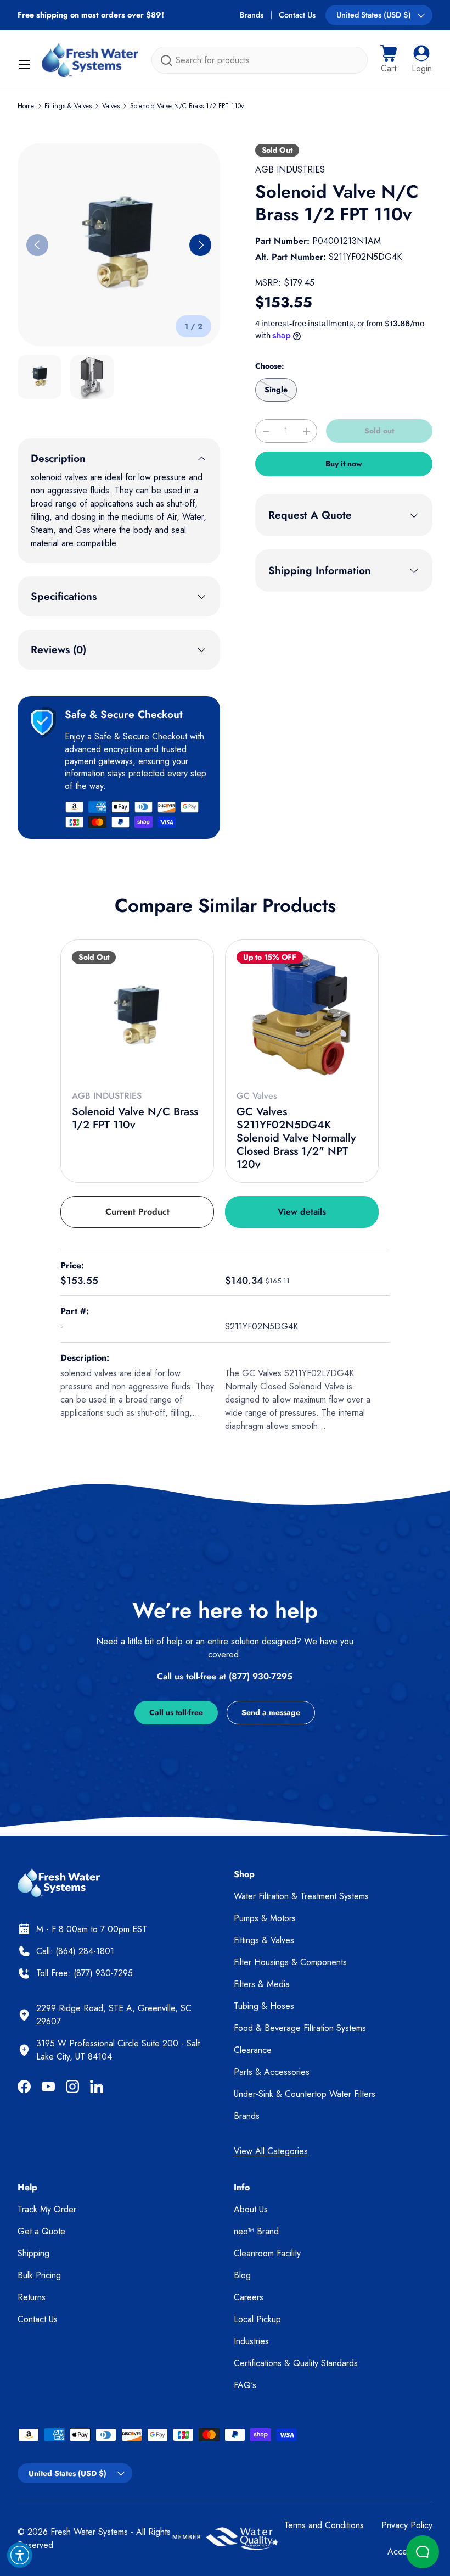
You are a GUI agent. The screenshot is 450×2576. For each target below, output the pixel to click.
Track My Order (47, 2209)
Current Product (137, 1212)
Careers (249, 2297)
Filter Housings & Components (290, 1962)
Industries (251, 2341)
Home (26, 106)
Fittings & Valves (68, 106)
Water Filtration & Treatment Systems (301, 1896)
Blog (242, 2275)
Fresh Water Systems (89, 2532)
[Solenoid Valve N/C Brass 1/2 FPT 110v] (137, 1016)
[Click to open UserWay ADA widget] (20, 2555)
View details (302, 1212)
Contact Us (297, 15)
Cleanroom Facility (267, 2253)
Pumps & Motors (265, 1918)
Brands (252, 15)
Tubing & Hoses (264, 2006)
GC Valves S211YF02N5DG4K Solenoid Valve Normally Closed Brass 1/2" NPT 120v (296, 1138)
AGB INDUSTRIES (290, 169)
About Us (251, 2209)
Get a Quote (41, 2231)
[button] (389, 60)
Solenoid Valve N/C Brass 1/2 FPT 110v (187, 106)
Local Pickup (257, 2319)
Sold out (379, 431)
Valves (111, 106)
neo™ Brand (256, 2231)
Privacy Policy (407, 2525)
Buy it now (344, 464)
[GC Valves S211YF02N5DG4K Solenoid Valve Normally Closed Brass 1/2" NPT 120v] (302, 1016)
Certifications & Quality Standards (296, 2363)
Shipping (33, 2253)
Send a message (271, 1712)
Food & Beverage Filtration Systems (300, 2028)
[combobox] (260, 60)
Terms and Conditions (324, 2525)
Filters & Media (262, 1984)
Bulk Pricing (39, 2275)
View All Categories (271, 2151)
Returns (32, 2297)
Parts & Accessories (272, 2072)
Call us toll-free (176, 1712)
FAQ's (245, 2385)
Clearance (253, 2050)
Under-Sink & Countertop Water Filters (305, 2094)
